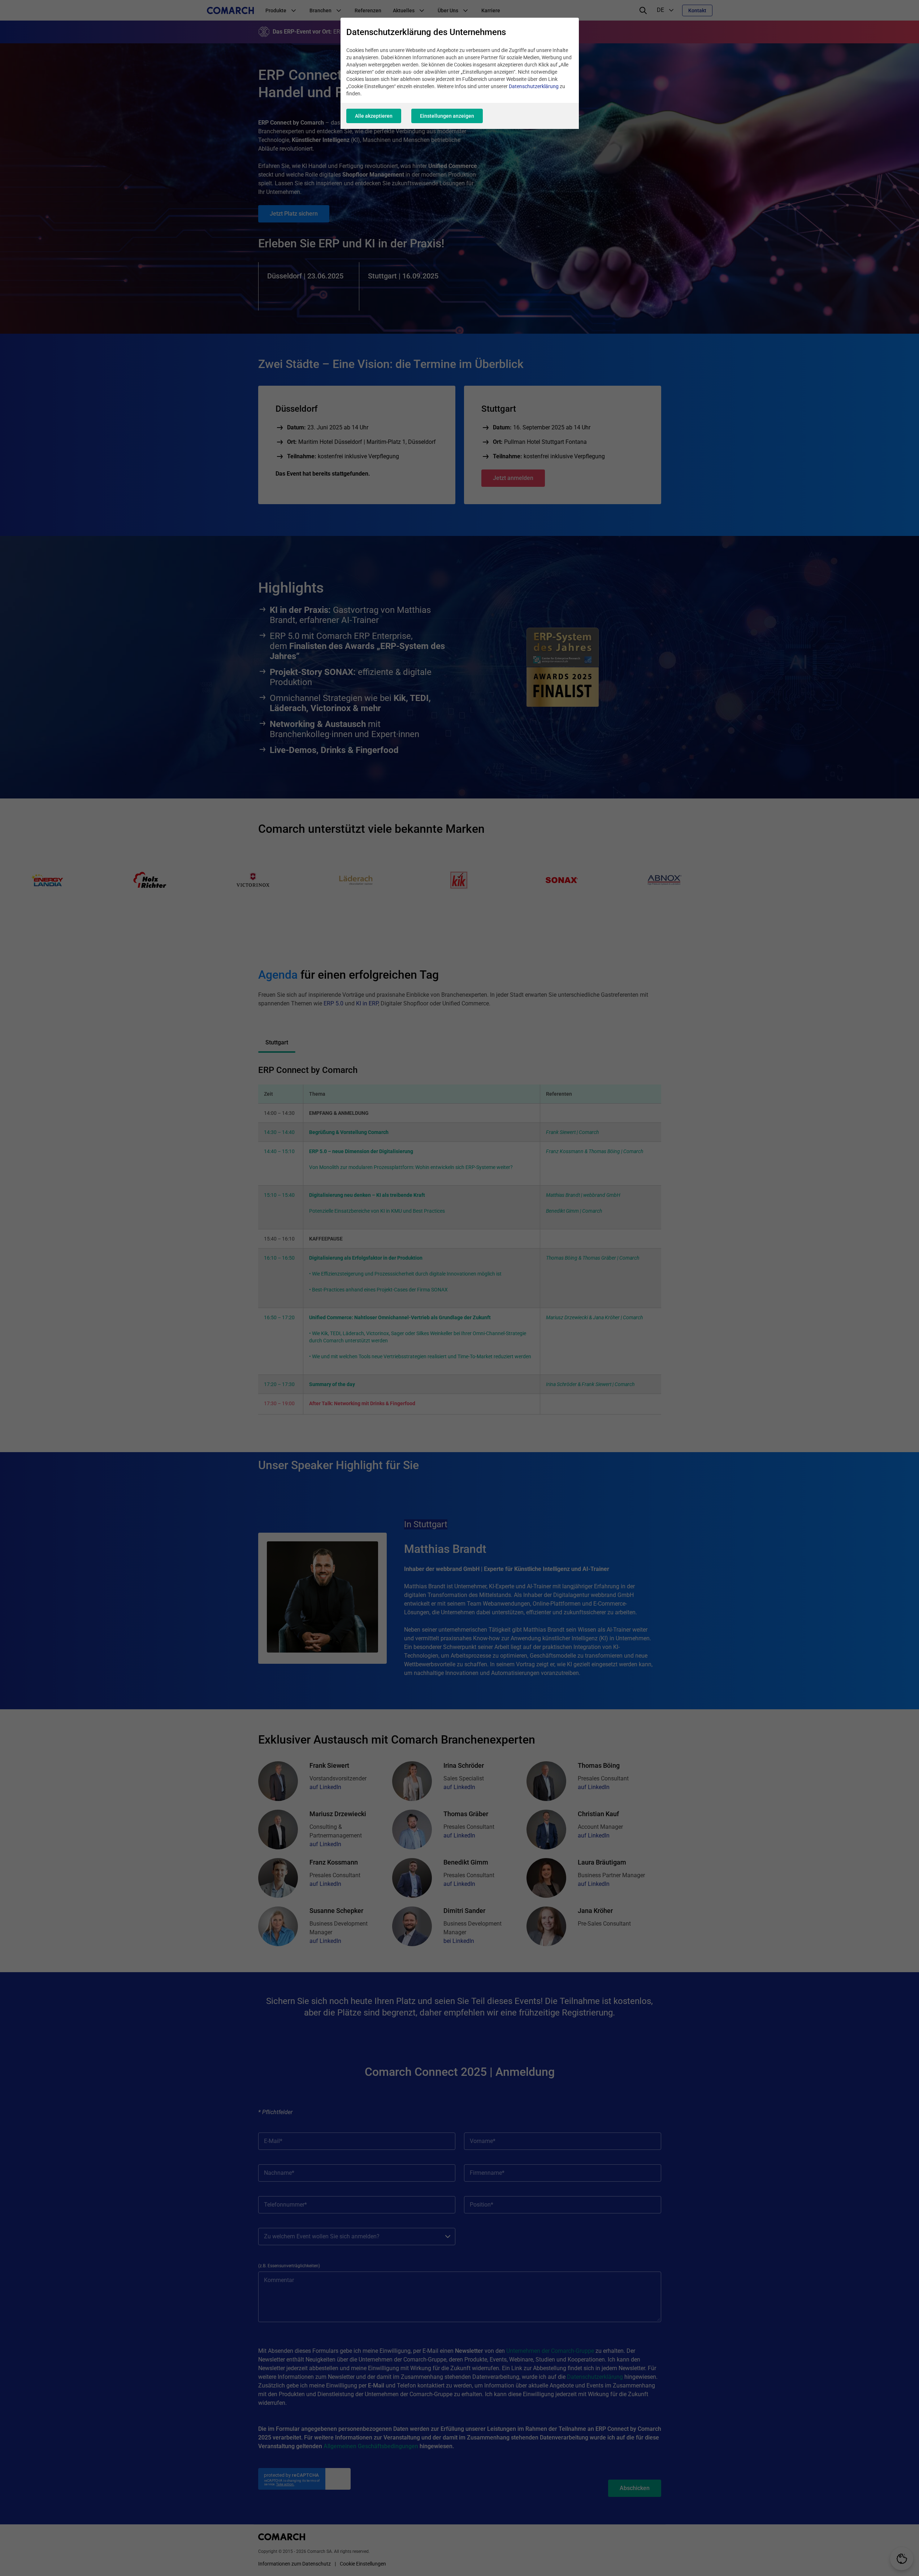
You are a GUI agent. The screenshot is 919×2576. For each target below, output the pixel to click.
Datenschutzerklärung (534, 86)
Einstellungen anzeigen (447, 116)
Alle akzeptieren (374, 116)
